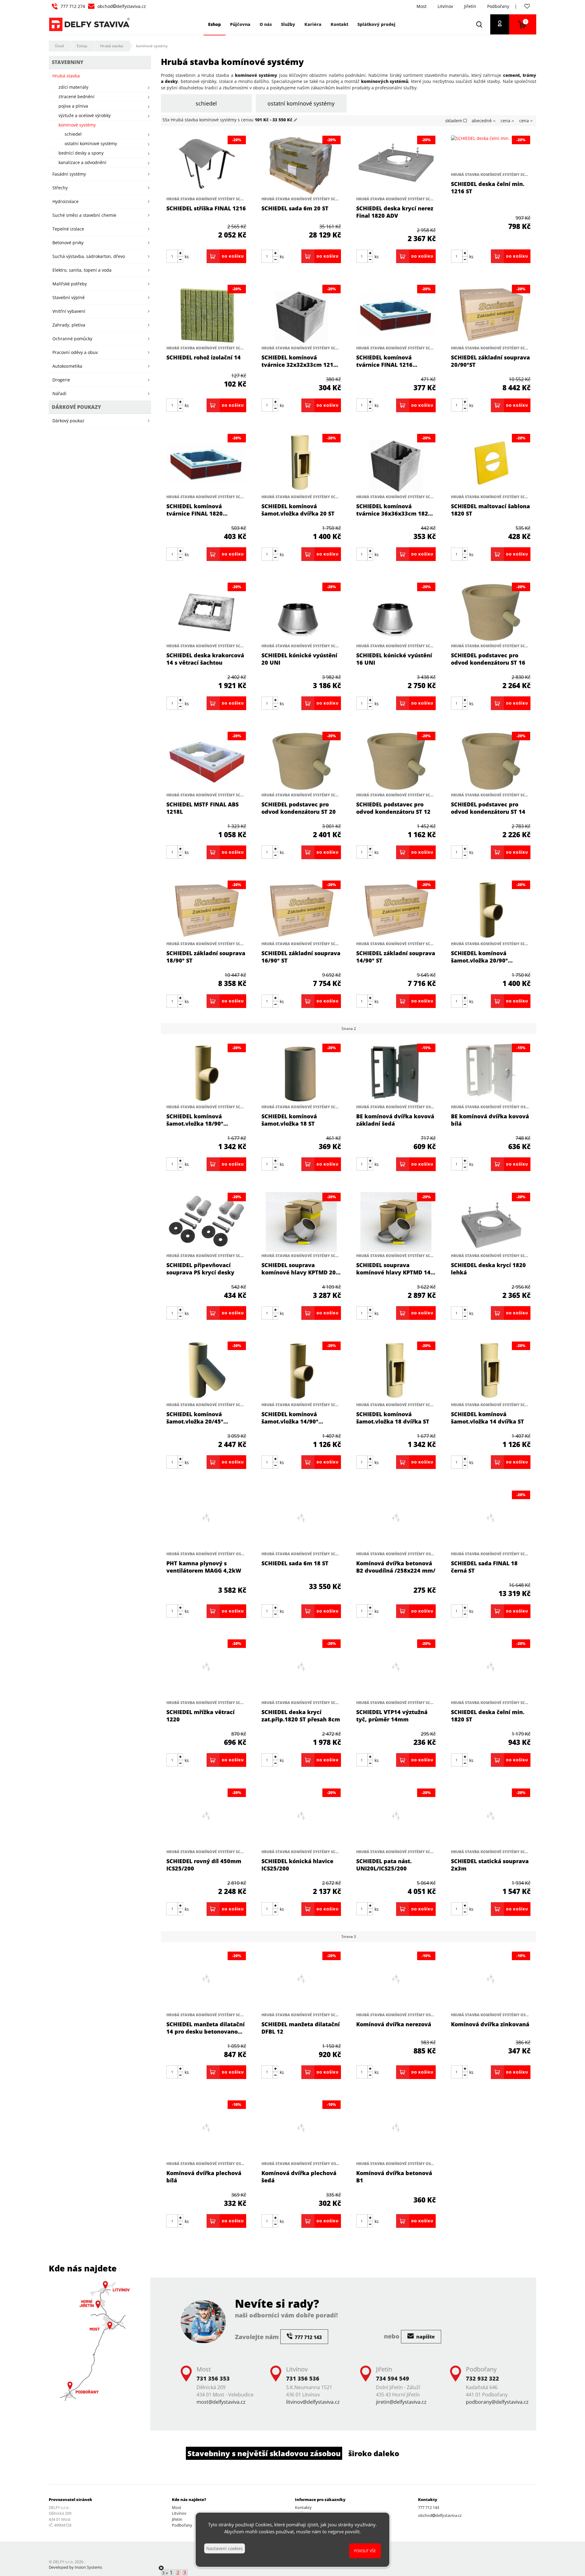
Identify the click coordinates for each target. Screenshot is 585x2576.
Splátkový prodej (376, 24)
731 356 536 (303, 2378)
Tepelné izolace (68, 229)
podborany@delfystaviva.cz (497, 2402)
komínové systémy (152, 46)
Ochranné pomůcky (72, 339)
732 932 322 (482, 2378)
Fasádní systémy (69, 174)
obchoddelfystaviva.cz (122, 6)
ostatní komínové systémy (301, 103)
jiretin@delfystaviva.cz (401, 2402)
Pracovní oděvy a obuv (75, 352)
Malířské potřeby (70, 284)
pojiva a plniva (73, 106)
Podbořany (498, 6)
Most (422, 6)
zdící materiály (73, 87)
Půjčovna (240, 24)
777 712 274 (73, 6)
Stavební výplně (69, 297)
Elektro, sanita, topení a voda (82, 270)
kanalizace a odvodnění (82, 162)
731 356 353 (213, 2378)
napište (425, 2337)
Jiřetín (470, 6)
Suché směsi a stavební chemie (84, 215)
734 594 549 (393, 2378)
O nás (266, 24)
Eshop (82, 46)
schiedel (206, 103)
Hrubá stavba (112, 46)
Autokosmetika (67, 366)
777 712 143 (429, 2507)
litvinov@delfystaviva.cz (313, 2402)
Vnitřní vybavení (69, 311)
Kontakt (339, 24)
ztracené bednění (76, 96)
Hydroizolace (66, 201)
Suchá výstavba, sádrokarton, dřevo (89, 256)
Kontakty (303, 2507)
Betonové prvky (68, 243)
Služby (288, 24)
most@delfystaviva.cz (221, 2402)
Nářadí (59, 393)
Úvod (59, 46)
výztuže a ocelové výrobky (85, 115)
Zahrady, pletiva (69, 325)
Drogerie (61, 380)
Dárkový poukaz (68, 421)
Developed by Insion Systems (75, 2567)
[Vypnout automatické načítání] (161, 2568)
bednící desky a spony (81, 153)
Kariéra (313, 24)
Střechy (60, 188)
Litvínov (445, 6)
